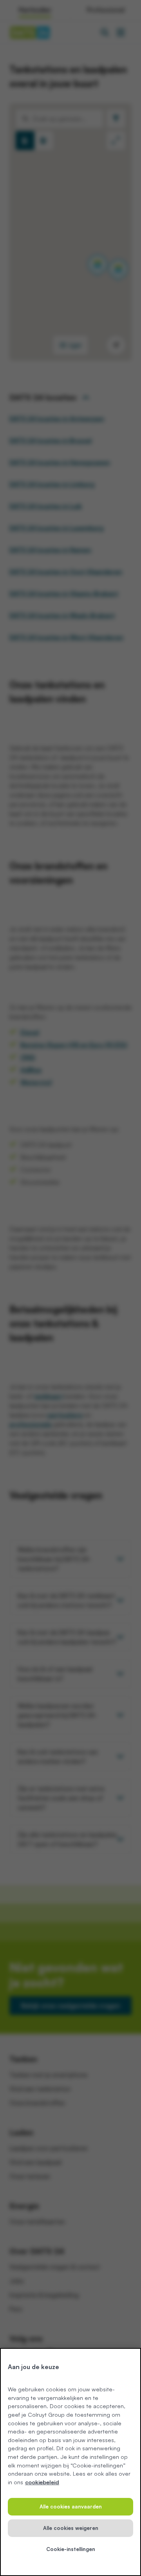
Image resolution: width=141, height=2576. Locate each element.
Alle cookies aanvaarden (71, 2507)
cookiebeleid (42, 2482)
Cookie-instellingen (71, 2549)
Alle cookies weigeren (71, 2528)
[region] (70, 2462)
